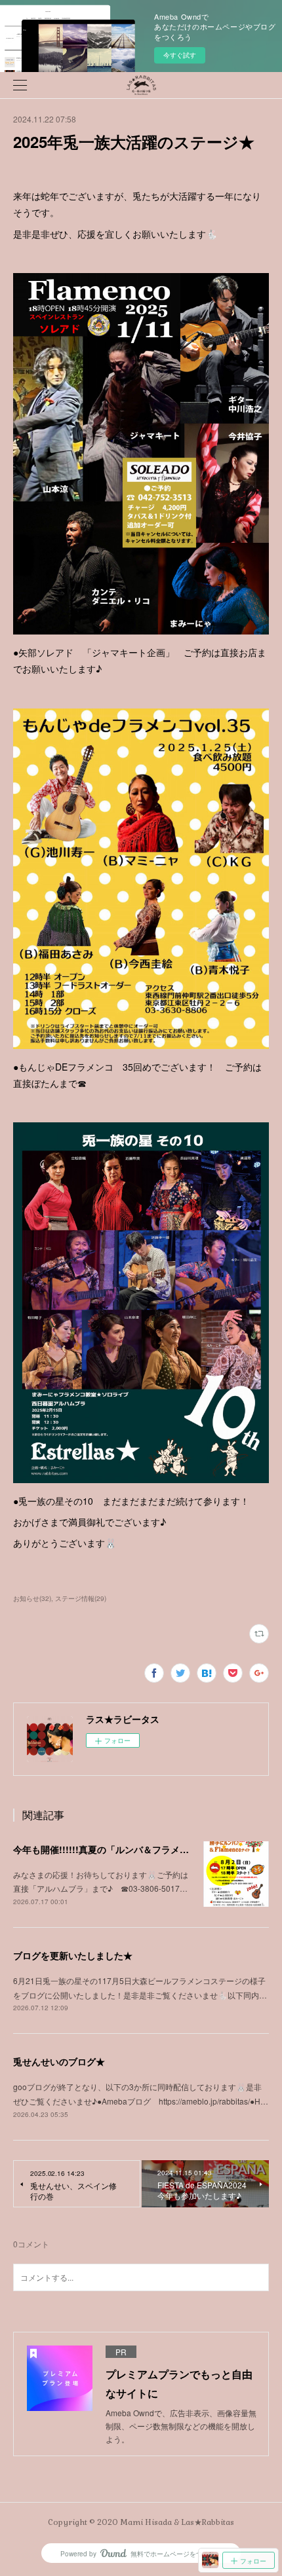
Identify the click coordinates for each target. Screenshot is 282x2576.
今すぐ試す (180, 55)
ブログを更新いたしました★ (73, 1955)
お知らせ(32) (32, 1598)
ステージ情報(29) (81, 1598)
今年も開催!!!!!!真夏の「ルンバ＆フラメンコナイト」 (124, 1849)
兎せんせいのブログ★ (59, 2061)
